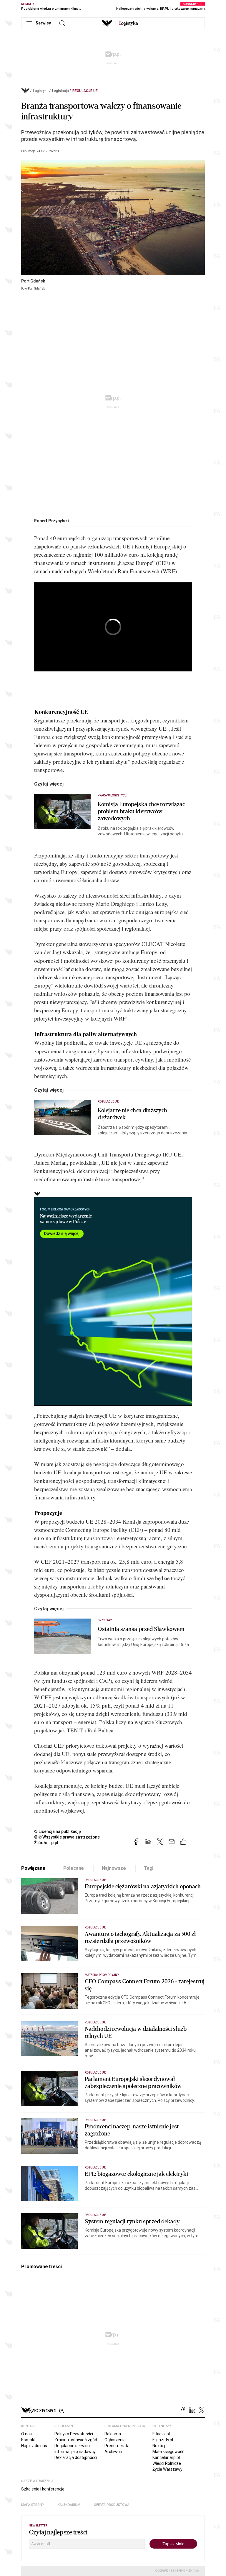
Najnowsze (114, 1868)
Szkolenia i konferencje (43, 2489)
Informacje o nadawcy (75, 2452)
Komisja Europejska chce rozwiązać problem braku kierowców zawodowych (141, 811)
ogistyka (129, 23)
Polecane (74, 1868)
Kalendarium (69, 2505)
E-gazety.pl (163, 2440)
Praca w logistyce (112, 795)
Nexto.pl (160, 2446)
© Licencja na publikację (58, 1831)
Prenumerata (117, 2446)
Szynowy (105, 1620)
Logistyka (41, 91)
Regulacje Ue (85, 91)
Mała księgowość (168, 2452)
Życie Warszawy (167, 2469)
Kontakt (28, 2440)
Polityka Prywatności (74, 2434)
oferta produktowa (112, 2505)
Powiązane (33, 1868)
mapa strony (33, 2505)
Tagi (149, 1868)
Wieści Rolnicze (167, 2463)
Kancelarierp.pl (166, 2457)
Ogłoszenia (115, 2440)
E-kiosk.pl (161, 2434)
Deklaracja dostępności (76, 2457)
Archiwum (114, 2452)
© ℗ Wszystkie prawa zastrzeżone (67, 1837)
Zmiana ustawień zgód (76, 2440)
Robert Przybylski (51, 521)
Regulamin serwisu (72, 2446)
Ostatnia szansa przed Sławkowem (141, 1629)
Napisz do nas (34, 2446)
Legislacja (60, 91)
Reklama (113, 2434)
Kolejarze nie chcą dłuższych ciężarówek (132, 1114)
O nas (26, 2434)
